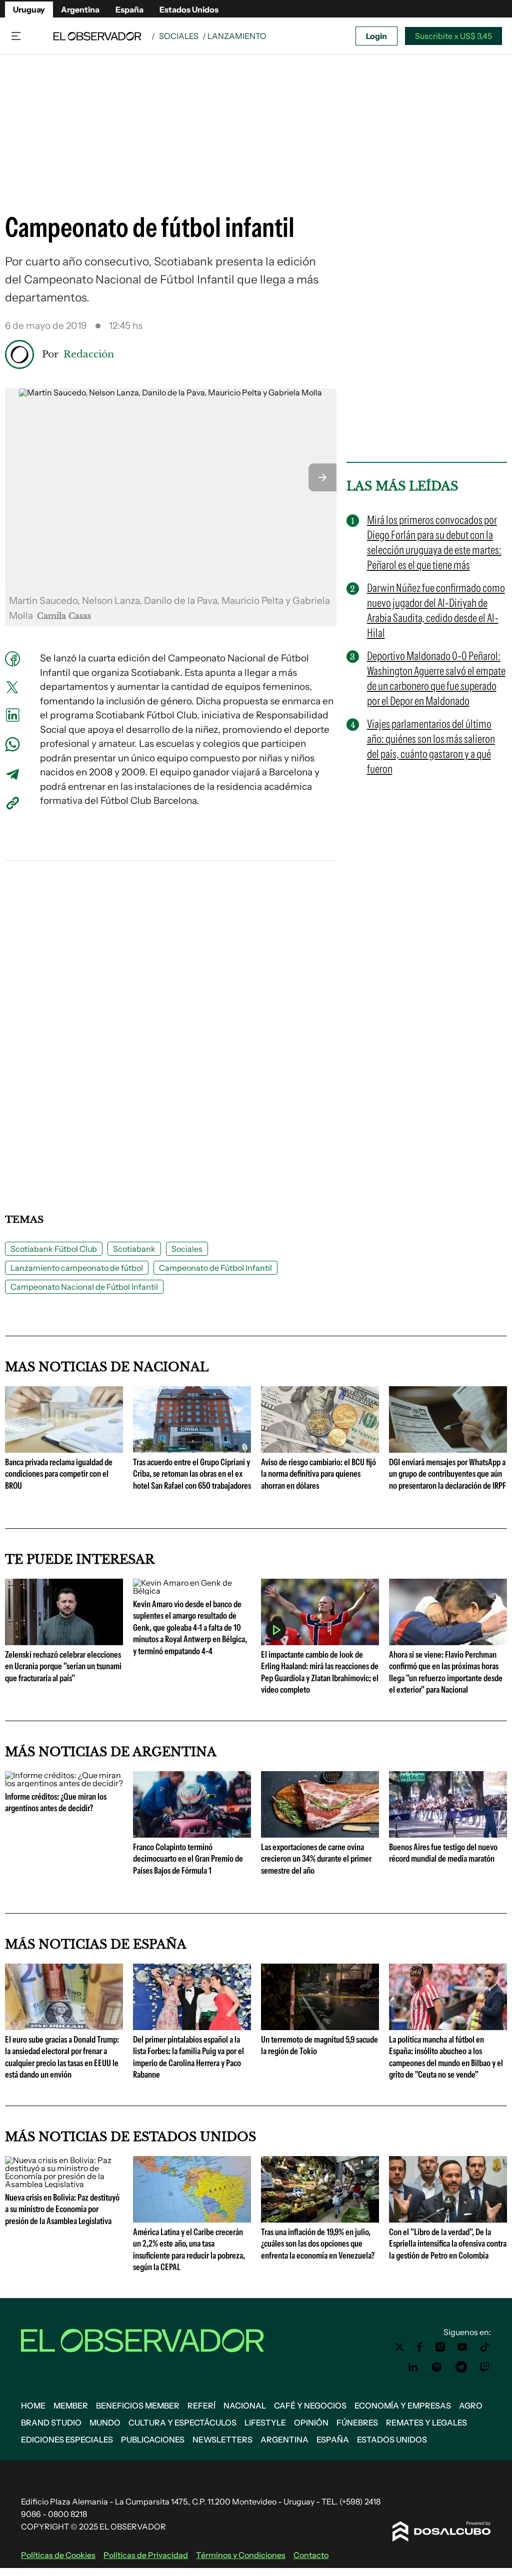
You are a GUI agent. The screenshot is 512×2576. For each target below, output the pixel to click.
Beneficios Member (138, 2406)
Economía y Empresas (403, 2406)
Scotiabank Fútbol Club (54, 1249)
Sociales (179, 36)
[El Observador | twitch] (485, 2367)
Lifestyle (265, 2423)
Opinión (311, 2423)
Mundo (105, 2423)
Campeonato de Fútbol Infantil (215, 1268)
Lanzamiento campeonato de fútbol (77, 1268)
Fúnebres (357, 2423)
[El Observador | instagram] (440, 2347)
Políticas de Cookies (58, 2555)
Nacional (245, 2406)
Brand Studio (51, 2423)
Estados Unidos (189, 9)
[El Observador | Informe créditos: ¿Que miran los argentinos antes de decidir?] (64, 1783)
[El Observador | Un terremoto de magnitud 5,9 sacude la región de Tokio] (320, 2026)
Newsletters (222, 2440)
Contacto (311, 2555)
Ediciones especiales (67, 2440)
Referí (201, 2406)
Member (71, 2406)
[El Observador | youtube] (462, 2347)
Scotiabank (134, 1249)
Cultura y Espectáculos (182, 2423)
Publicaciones (153, 2440)
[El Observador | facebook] (419, 2347)
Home (33, 2406)
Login (376, 36)
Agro (471, 2406)
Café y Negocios (310, 2406)
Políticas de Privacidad (146, 2555)
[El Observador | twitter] (399, 2347)
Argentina (80, 9)
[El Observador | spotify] (437, 2367)
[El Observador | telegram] (461, 2367)
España (129, 9)
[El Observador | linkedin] (413, 2367)
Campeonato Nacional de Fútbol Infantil (84, 1287)
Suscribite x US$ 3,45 (453, 36)
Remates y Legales (426, 2423)
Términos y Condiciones (241, 2555)
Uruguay (29, 9)
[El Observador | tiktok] (485, 2347)
